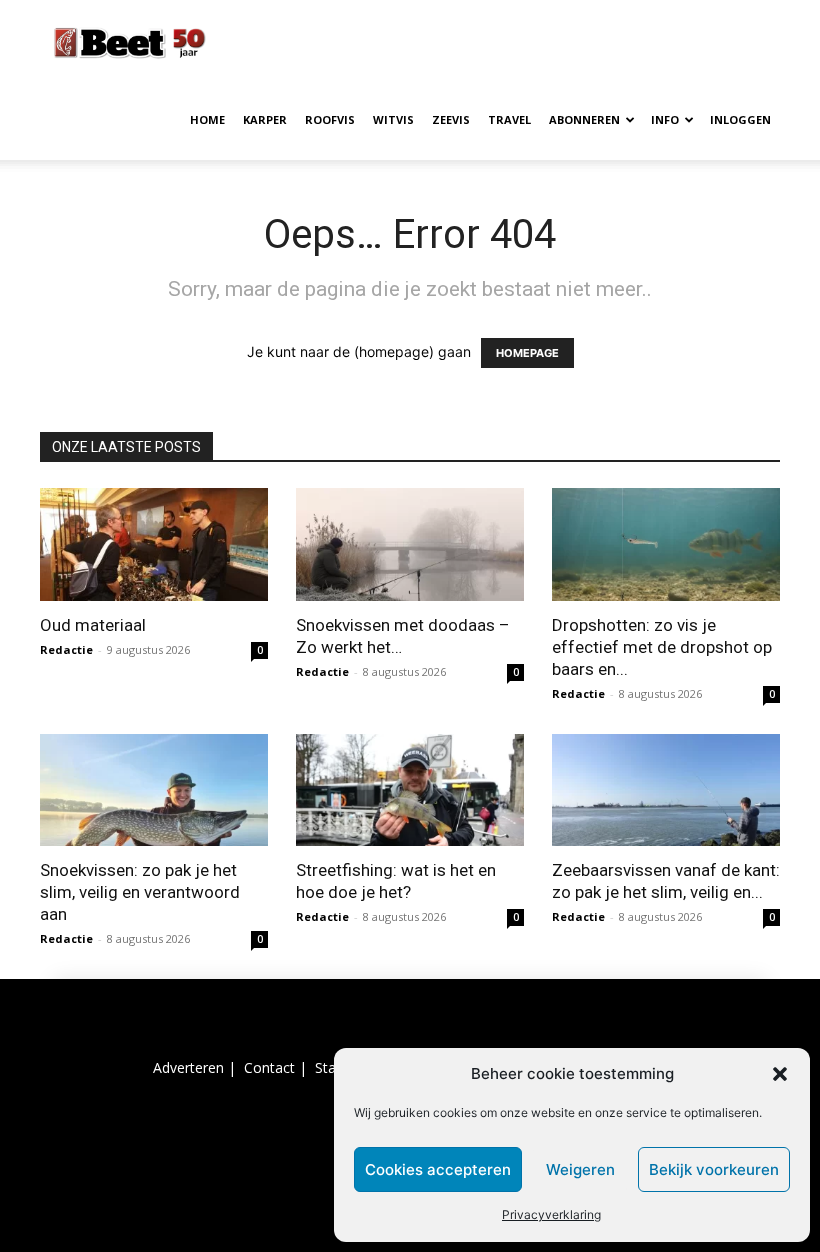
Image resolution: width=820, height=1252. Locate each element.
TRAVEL (509, 119)
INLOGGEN (740, 119)
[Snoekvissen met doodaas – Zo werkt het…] (410, 544)
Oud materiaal (93, 625)
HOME (207, 119)
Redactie (66, 649)
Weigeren (580, 1169)
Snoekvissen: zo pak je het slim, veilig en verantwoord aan (140, 892)
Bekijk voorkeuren (714, 1169)
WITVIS (393, 119)
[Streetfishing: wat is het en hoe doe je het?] (410, 790)
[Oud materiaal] (154, 544)
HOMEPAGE (527, 353)
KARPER (265, 119)
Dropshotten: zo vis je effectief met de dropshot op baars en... (662, 647)
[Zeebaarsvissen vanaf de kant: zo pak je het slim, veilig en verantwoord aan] (666, 790)
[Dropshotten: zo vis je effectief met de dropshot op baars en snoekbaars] (666, 544)
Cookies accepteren (438, 1169)
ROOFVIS (330, 119)
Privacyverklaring (551, 1214)
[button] (780, 1074)
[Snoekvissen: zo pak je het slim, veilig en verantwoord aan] (154, 790)
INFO (665, 119)
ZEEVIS (451, 119)
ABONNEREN (584, 119)
